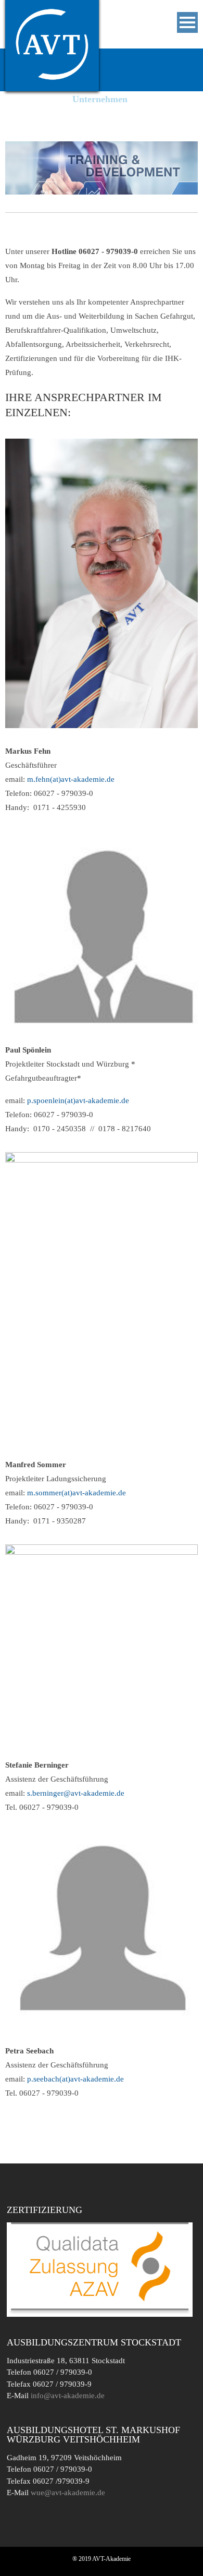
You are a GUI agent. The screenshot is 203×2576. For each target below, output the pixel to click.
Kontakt (28, 133)
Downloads (123, 116)
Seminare (30, 99)
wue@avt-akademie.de (68, 2493)
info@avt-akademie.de (68, 2396)
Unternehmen (100, 99)
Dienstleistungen (45, 116)
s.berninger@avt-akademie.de (76, 1793)
